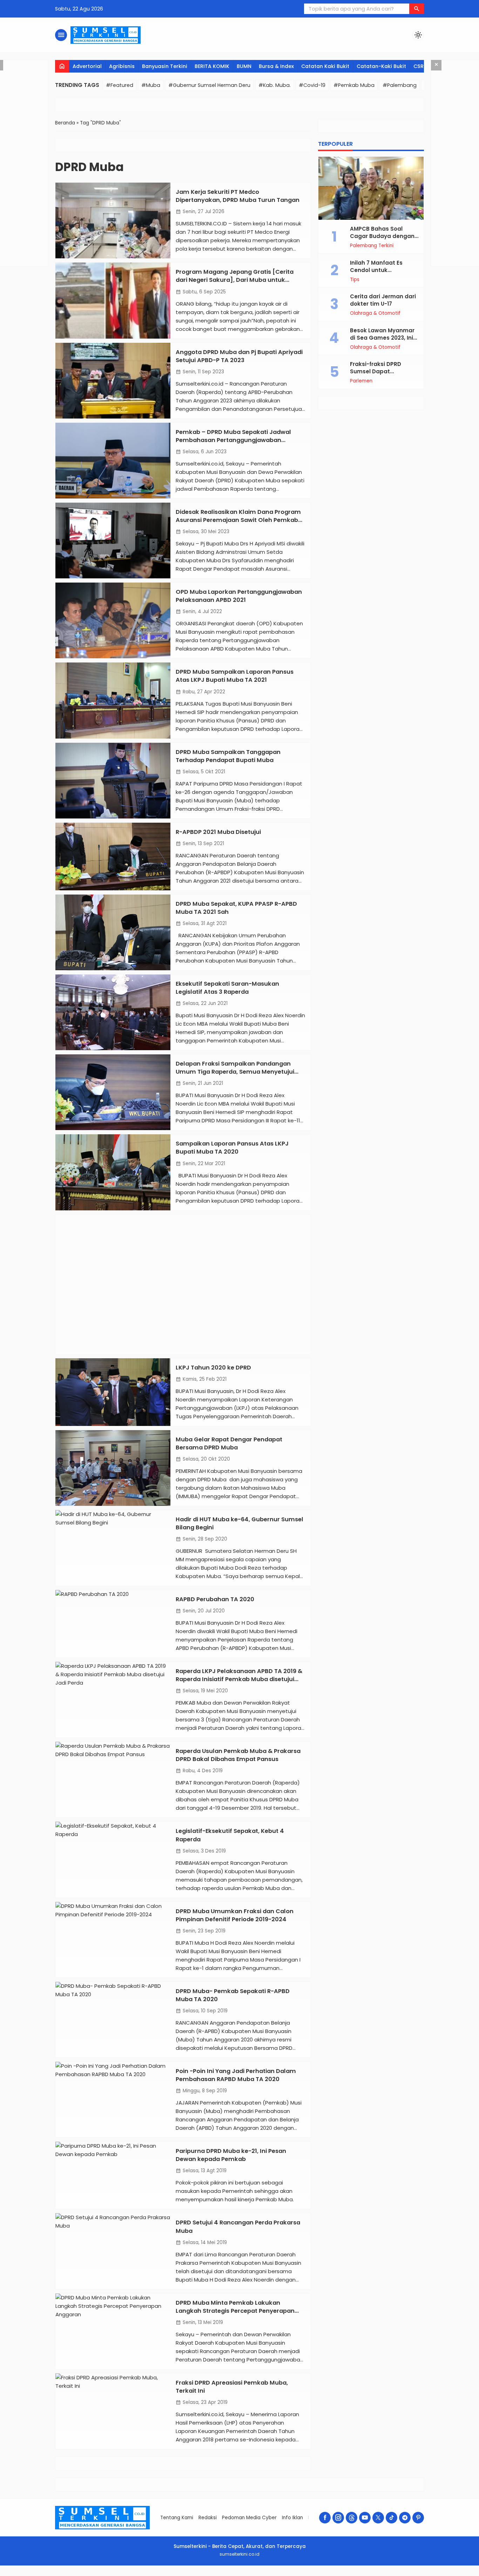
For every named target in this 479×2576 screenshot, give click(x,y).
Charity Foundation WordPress (185, 2574)
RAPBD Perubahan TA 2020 (215, 1599)
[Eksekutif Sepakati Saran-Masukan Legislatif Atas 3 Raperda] (113, 1012)
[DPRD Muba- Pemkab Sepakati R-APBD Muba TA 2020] (113, 2020)
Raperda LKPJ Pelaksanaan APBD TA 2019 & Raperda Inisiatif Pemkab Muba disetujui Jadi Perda (239, 1679)
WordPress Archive (158, 2574)
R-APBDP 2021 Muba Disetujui (218, 832)
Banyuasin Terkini (165, 66)
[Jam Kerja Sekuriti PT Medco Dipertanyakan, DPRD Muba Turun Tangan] (113, 220)
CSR (419, 66)
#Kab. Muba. (275, 85)
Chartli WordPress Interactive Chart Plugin (300, 2574)
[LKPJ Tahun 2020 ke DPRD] (113, 1392)
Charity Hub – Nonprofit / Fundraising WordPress (217, 2574)
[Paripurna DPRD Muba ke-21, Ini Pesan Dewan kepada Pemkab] (113, 2175)
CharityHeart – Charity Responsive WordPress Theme (263, 2574)
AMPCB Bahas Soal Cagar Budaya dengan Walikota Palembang (382, 236)
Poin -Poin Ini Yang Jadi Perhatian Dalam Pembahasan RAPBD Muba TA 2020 (236, 2075)
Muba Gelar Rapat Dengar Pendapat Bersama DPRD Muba (229, 1443)
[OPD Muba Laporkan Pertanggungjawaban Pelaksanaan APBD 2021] (113, 620)
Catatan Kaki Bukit (325, 66)
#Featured (120, 85)
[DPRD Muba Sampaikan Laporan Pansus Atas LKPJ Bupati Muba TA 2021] (113, 700)
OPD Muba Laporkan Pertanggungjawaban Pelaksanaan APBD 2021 (239, 596)
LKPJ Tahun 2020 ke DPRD (213, 1368)
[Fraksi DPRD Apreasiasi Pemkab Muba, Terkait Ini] (113, 2411)
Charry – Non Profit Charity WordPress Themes (282, 2574)
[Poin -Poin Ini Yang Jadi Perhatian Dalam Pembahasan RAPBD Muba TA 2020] (113, 2100)
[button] (417, 9)
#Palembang (400, 85)
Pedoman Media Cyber (249, 2518)
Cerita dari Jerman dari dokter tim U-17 (383, 300)
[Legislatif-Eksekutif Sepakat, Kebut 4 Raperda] (113, 1860)
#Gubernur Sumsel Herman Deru (209, 85)
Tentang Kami (177, 2518)
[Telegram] (405, 2518)
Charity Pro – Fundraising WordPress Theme (235, 2574)
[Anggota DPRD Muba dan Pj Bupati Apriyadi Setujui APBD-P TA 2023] (113, 381)
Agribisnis (122, 66)
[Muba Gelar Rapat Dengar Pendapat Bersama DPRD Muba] (113, 1468)
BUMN (244, 66)
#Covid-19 (312, 85)
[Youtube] (365, 2518)
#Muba (151, 85)
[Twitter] (378, 2518)
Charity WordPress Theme (248, 2574)
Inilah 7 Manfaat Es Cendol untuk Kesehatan (376, 270)
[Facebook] (325, 2518)
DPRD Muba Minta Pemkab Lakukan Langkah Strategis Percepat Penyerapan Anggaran (235, 2311)
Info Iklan (292, 2518)
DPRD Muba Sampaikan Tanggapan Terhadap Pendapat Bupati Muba (228, 756)
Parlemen (361, 381)
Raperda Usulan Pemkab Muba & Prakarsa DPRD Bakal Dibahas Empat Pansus (238, 1755)
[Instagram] (338, 2518)
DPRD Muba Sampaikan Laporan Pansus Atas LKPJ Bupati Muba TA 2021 (235, 676)
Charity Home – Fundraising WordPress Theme (199, 2574)
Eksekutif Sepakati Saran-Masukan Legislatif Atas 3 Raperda (227, 988)
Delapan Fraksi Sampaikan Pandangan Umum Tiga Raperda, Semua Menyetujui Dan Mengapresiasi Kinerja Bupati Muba (235, 1072)
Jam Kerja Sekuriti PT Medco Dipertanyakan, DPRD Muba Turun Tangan (238, 196)
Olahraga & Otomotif (375, 313)
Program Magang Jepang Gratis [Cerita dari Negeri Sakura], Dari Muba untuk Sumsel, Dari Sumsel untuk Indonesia (235, 280)
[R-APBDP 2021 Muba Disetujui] (113, 857)
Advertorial (87, 66)
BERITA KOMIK (212, 66)
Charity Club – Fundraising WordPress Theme (171, 2574)
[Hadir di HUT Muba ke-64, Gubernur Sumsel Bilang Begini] (113, 1548)
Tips (355, 280)
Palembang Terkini (372, 246)
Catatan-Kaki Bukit (381, 66)
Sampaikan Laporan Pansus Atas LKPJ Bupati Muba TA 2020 (232, 1148)
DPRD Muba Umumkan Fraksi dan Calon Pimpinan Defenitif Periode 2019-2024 (235, 1915)
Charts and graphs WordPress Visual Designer (316, 2574)
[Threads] (352, 2518)
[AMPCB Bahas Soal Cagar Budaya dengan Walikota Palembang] (371, 188)
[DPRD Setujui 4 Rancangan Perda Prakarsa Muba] (113, 2251)
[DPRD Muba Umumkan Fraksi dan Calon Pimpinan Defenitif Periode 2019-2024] (113, 1940)
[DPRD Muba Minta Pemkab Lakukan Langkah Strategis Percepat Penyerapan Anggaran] (113, 2331)
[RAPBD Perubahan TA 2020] (113, 1624)
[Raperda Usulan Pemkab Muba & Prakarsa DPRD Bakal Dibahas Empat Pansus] (113, 1780)
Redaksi (208, 2518)
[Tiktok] (392, 2518)
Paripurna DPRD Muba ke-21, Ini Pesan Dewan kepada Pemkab (231, 2155)
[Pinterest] (418, 2518)
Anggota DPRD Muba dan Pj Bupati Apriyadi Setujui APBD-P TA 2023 (239, 356)
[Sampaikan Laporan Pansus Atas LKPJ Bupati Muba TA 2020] (113, 1172)
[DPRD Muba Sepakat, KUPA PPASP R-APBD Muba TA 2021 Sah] (113, 932)
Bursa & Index (276, 66)
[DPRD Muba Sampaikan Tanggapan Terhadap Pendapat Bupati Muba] (113, 781)
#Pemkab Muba (354, 85)
